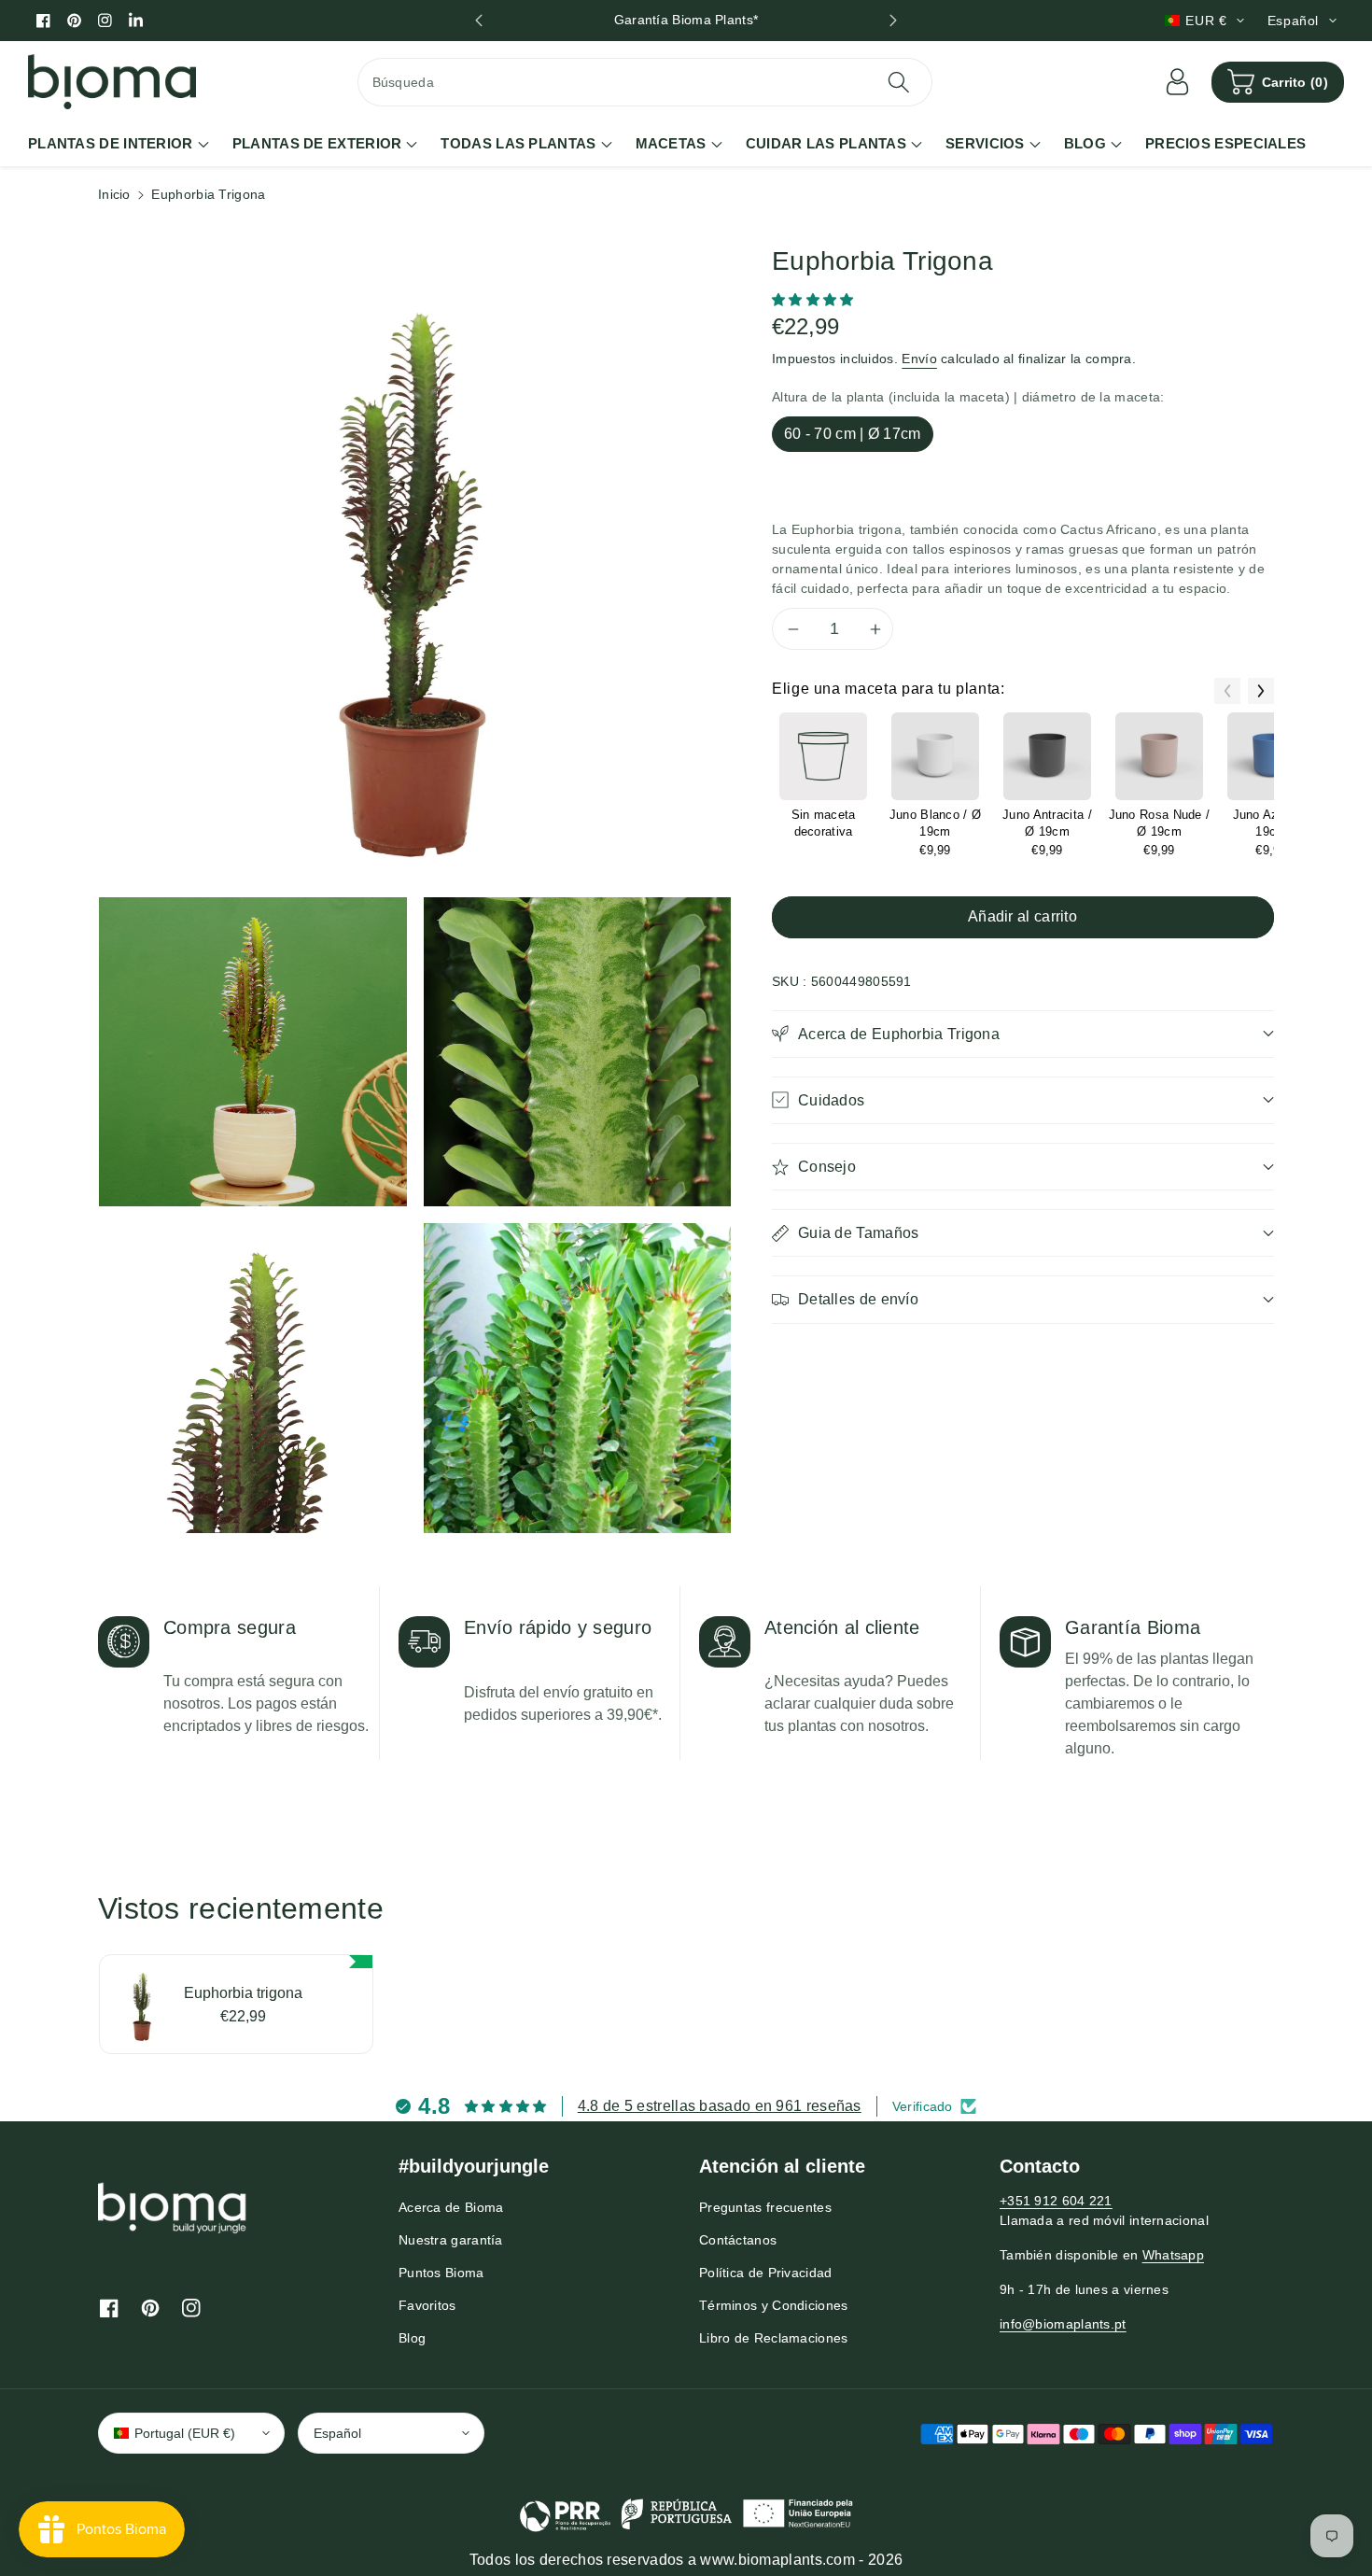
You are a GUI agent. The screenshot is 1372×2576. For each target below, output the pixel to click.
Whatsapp (1173, 2255)
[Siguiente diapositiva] (893, 21)
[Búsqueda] (899, 82)
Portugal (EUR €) (185, 2433)
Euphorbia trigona (243, 1993)
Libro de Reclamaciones (774, 2338)
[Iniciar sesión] (1178, 82)
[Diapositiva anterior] (479, 21)
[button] (1278, 82)
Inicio (114, 194)
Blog (412, 2338)
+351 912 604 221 (1056, 2201)
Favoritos (427, 2305)
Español (337, 2433)
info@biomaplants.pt (1063, 2324)
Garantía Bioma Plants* (686, 20)
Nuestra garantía (451, 2240)
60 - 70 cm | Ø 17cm (853, 434)
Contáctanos (738, 2240)
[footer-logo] (173, 2207)
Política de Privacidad (766, 2273)
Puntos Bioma (441, 2273)
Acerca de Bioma (451, 2207)
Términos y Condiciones (774, 2305)
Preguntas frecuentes (765, 2207)
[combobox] (645, 82)
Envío (919, 359)
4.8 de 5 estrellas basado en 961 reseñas (720, 2106)
